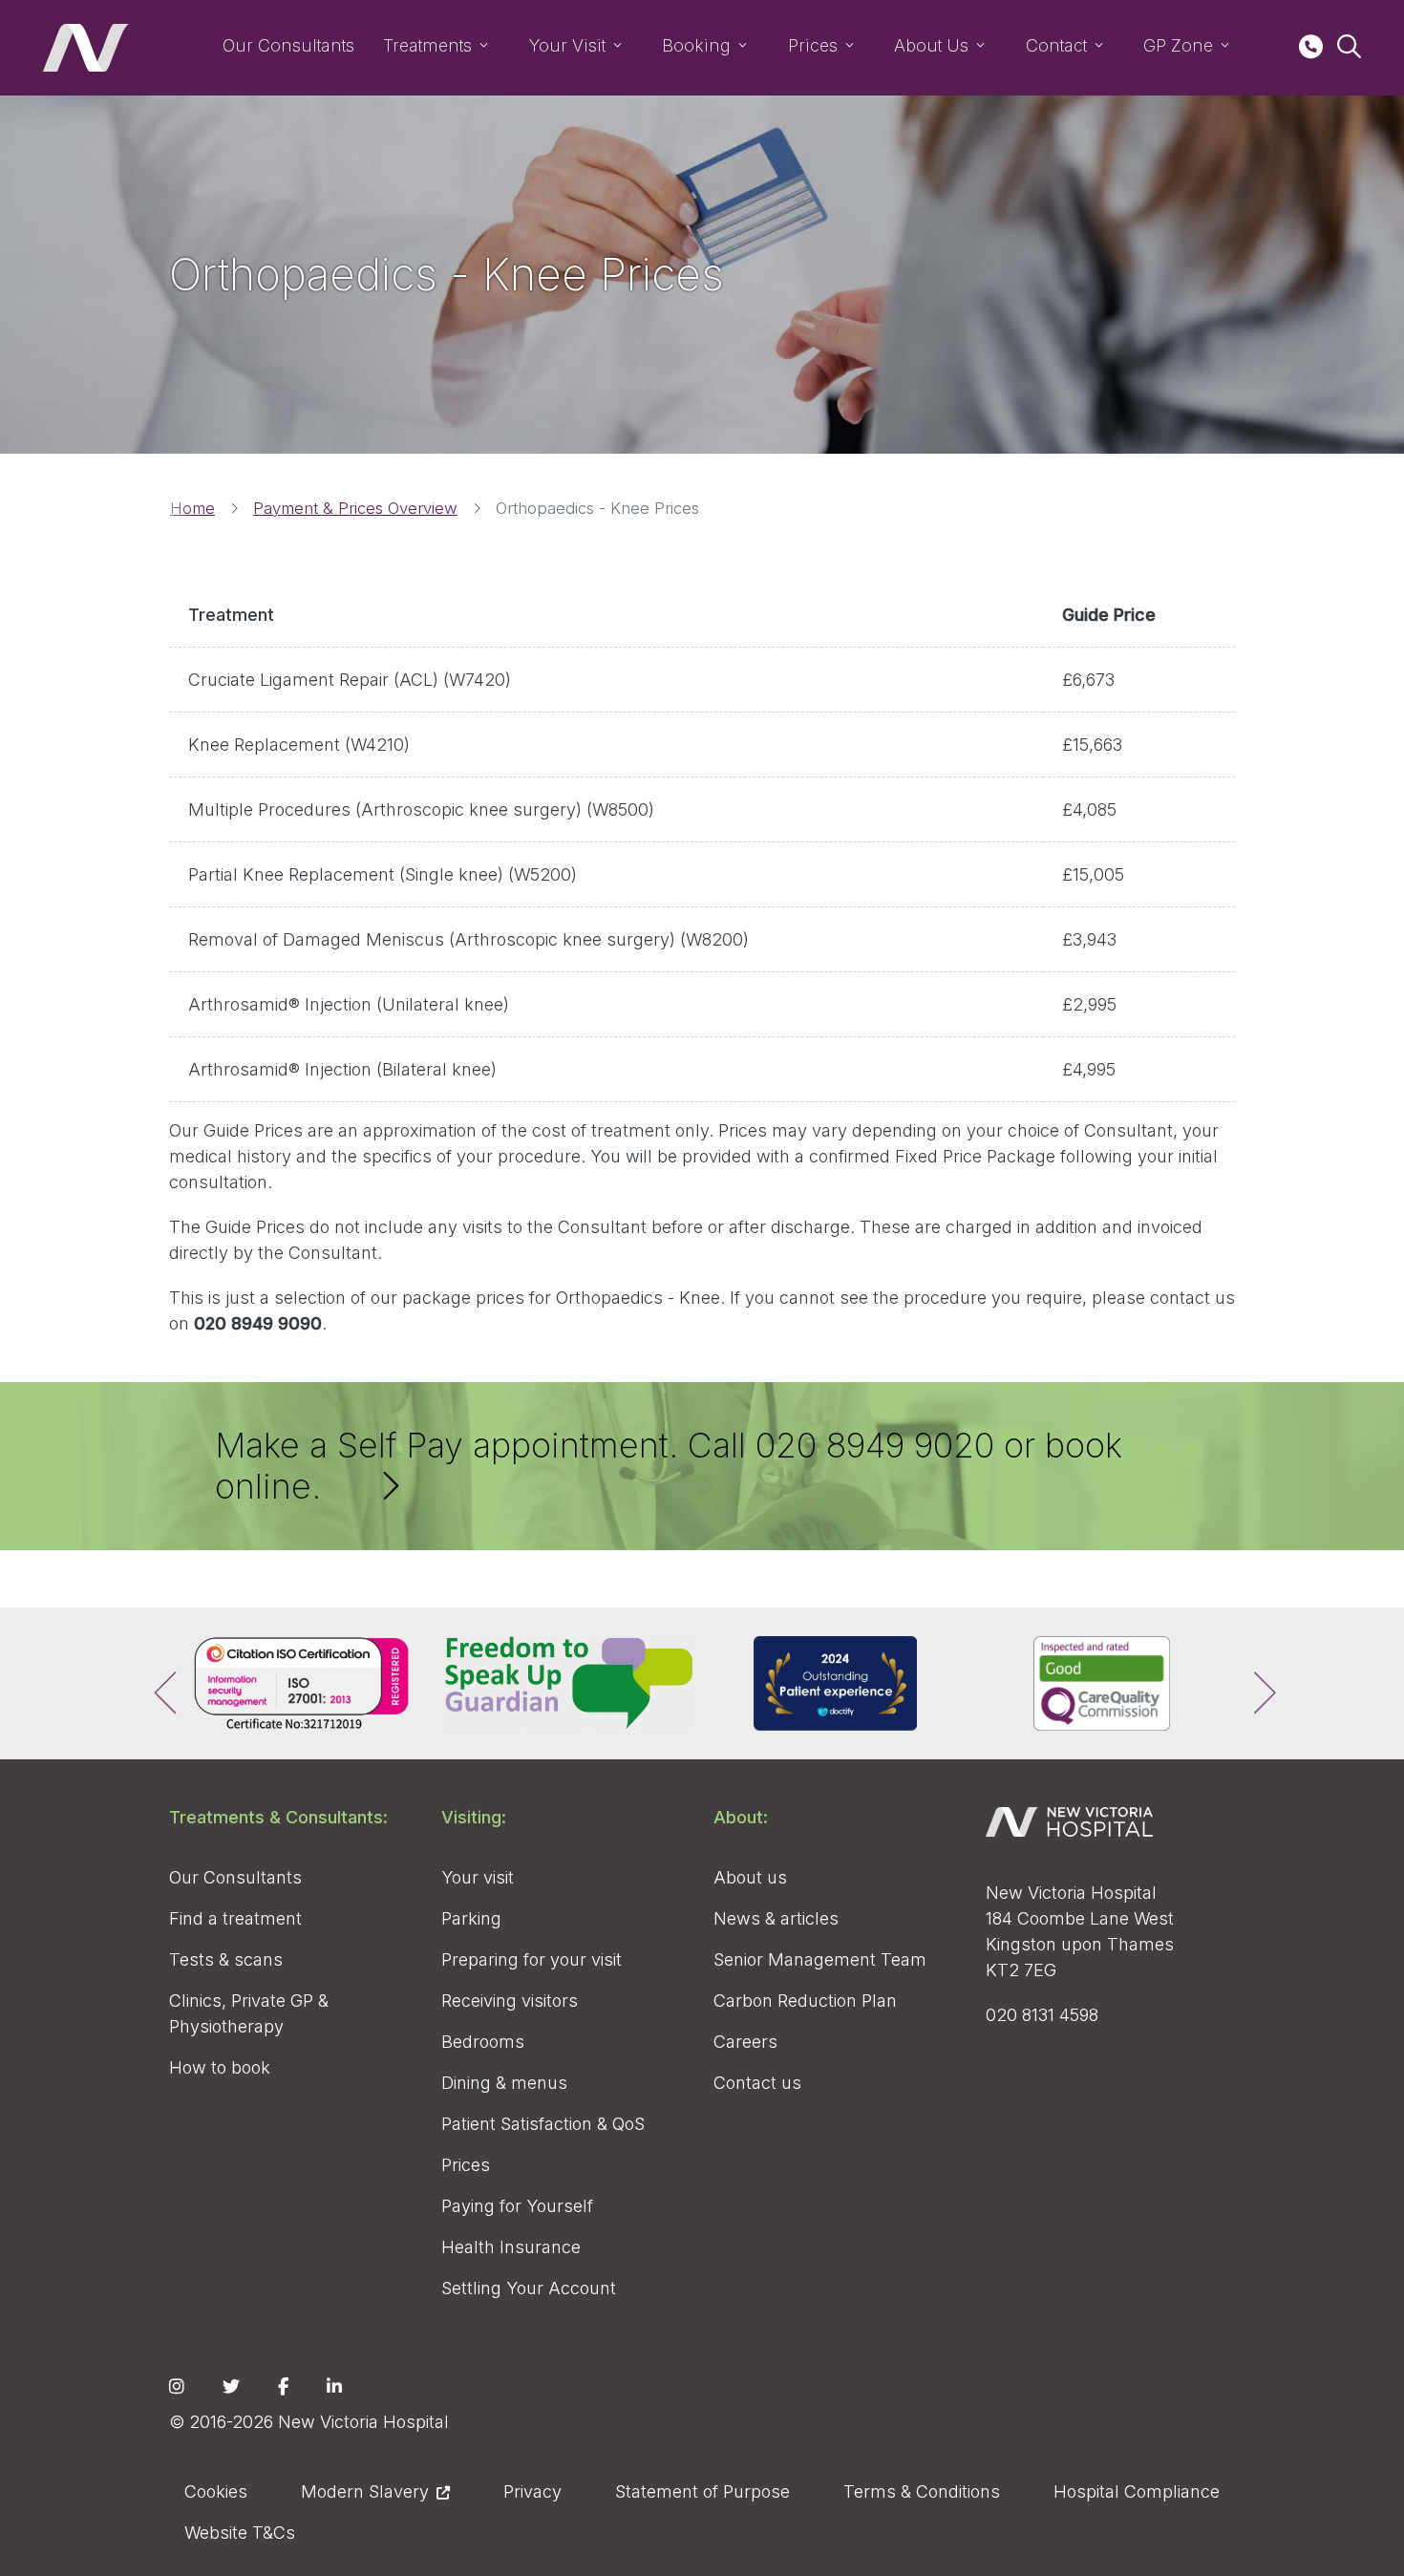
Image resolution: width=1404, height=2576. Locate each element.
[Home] (86, 48)
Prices (813, 45)
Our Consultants (288, 45)
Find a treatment (235, 1918)
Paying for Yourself (517, 2206)
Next (1249, 1684)
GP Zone (1178, 45)
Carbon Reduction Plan (805, 2001)
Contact (1056, 45)
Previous (155, 1684)
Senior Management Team (820, 1959)
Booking (696, 45)
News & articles (776, 1918)
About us (750, 1877)
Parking (471, 1918)
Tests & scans (226, 1959)
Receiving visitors (510, 2001)
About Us (931, 45)
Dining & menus (504, 2083)
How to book (220, 2067)
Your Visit (567, 45)
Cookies (216, 2491)
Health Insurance (511, 2247)
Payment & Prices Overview (355, 508)
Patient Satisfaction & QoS (543, 2124)
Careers (745, 2042)
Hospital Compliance (1137, 2491)
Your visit (478, 1877)
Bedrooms (483, 2042)
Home (192, 508)
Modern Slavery (365, 2491)
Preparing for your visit (532, 1959)
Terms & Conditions (922, 2491)
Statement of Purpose (702, 2491)
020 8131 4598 (1042, 2015)
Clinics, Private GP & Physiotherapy (249, 2013)
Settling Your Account (529, 2288)
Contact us (757, 2083)
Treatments (427, 45)
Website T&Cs (240, 2533)
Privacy (532, 2491)
